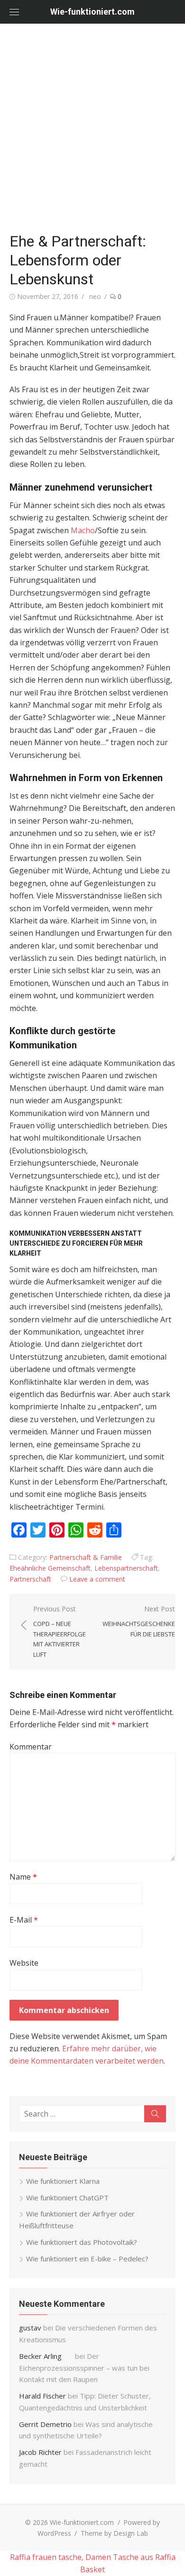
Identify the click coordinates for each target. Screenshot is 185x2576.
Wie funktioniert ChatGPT (67, 2198)
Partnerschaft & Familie (86, 1557)
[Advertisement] (92, 130)
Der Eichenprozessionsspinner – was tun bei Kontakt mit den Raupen (84, 2368)
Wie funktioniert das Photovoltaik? (82, 2242)
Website (24, 1963)
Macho (83, 530)
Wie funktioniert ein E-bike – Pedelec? (87, 2259)
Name (23, 1877)
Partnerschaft (30, 1579)
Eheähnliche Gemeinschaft (50, 1568)
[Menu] (14, 12)
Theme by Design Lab (114, 2533)
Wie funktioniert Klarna (63, 2181)
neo (95, 296)
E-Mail (24, 1920)
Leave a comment (97, 1579)
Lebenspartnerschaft (126, 1568)
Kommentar (31, 1747)
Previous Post (60, 1631)
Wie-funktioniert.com (92, 12)
